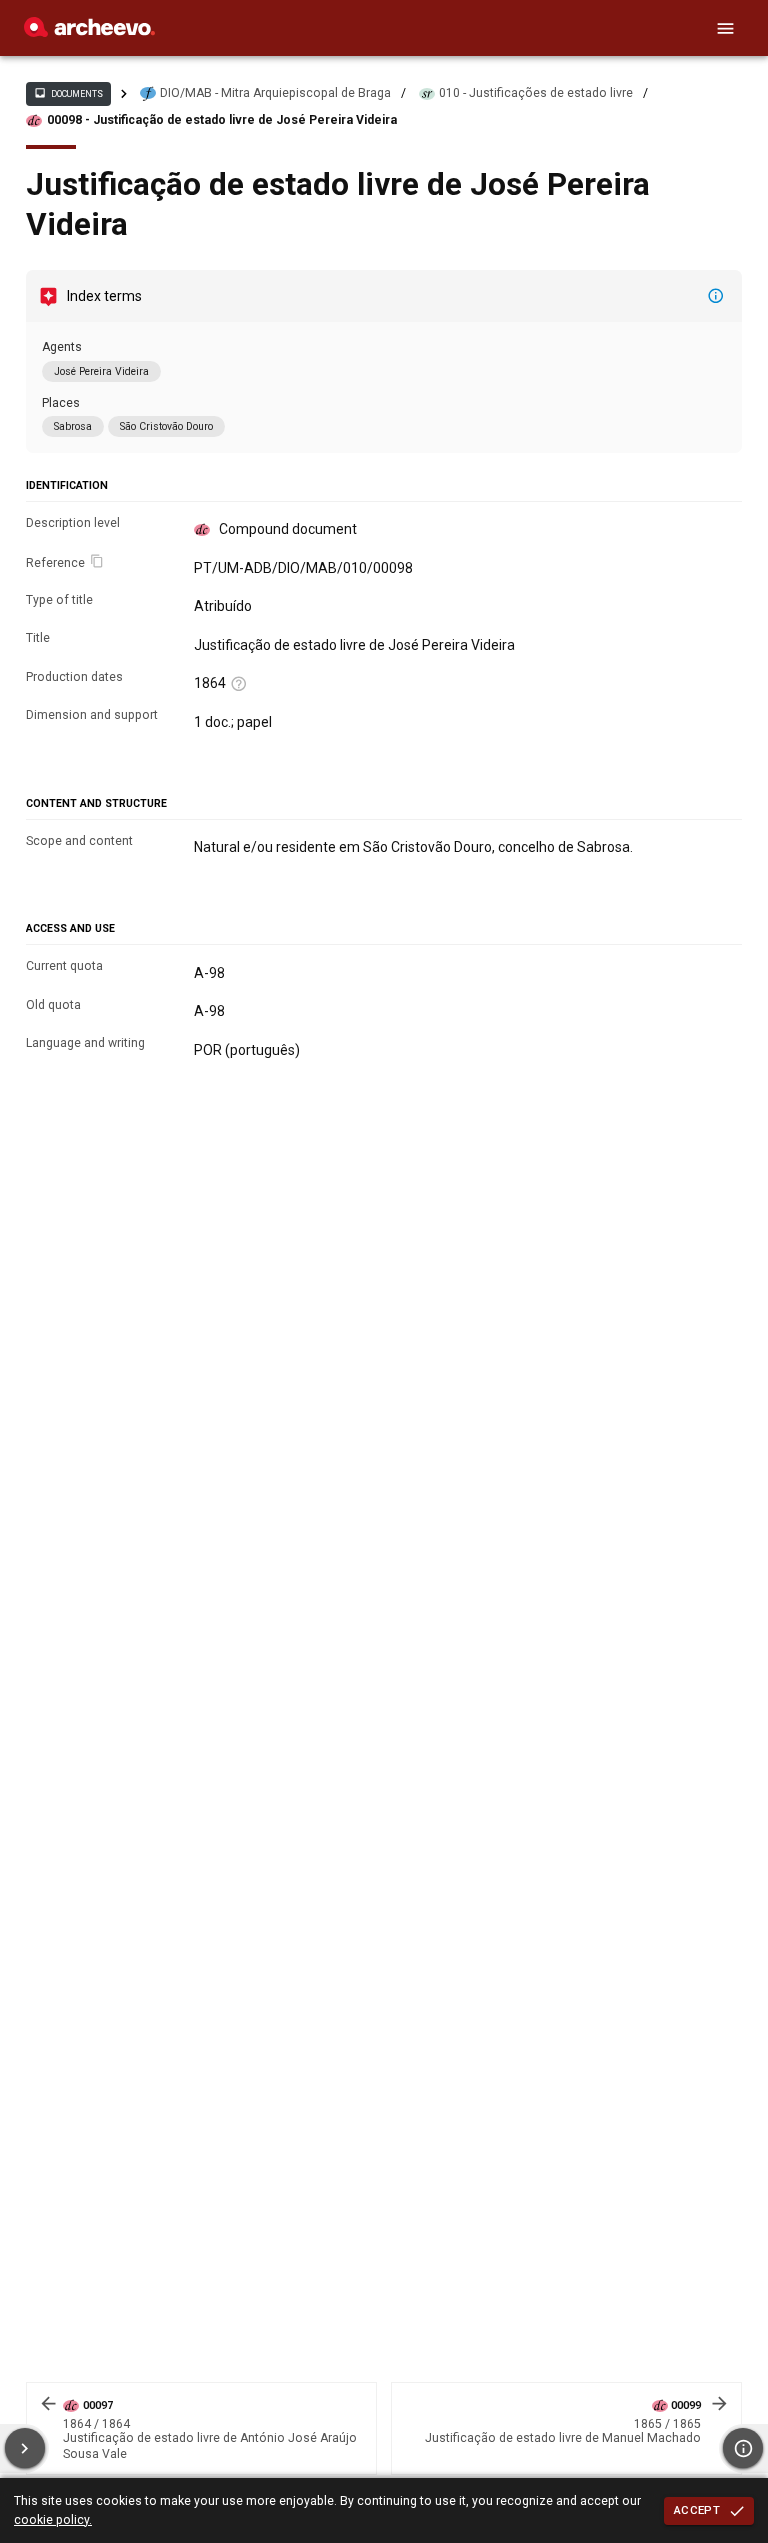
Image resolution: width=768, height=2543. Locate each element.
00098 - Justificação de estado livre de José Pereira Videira (222, 120)
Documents (68, 93)
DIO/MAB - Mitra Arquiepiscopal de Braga (275, 93)
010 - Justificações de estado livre (536, 93)
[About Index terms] (716, 296)
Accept (697, 2510)
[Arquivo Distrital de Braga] (89, 32)
